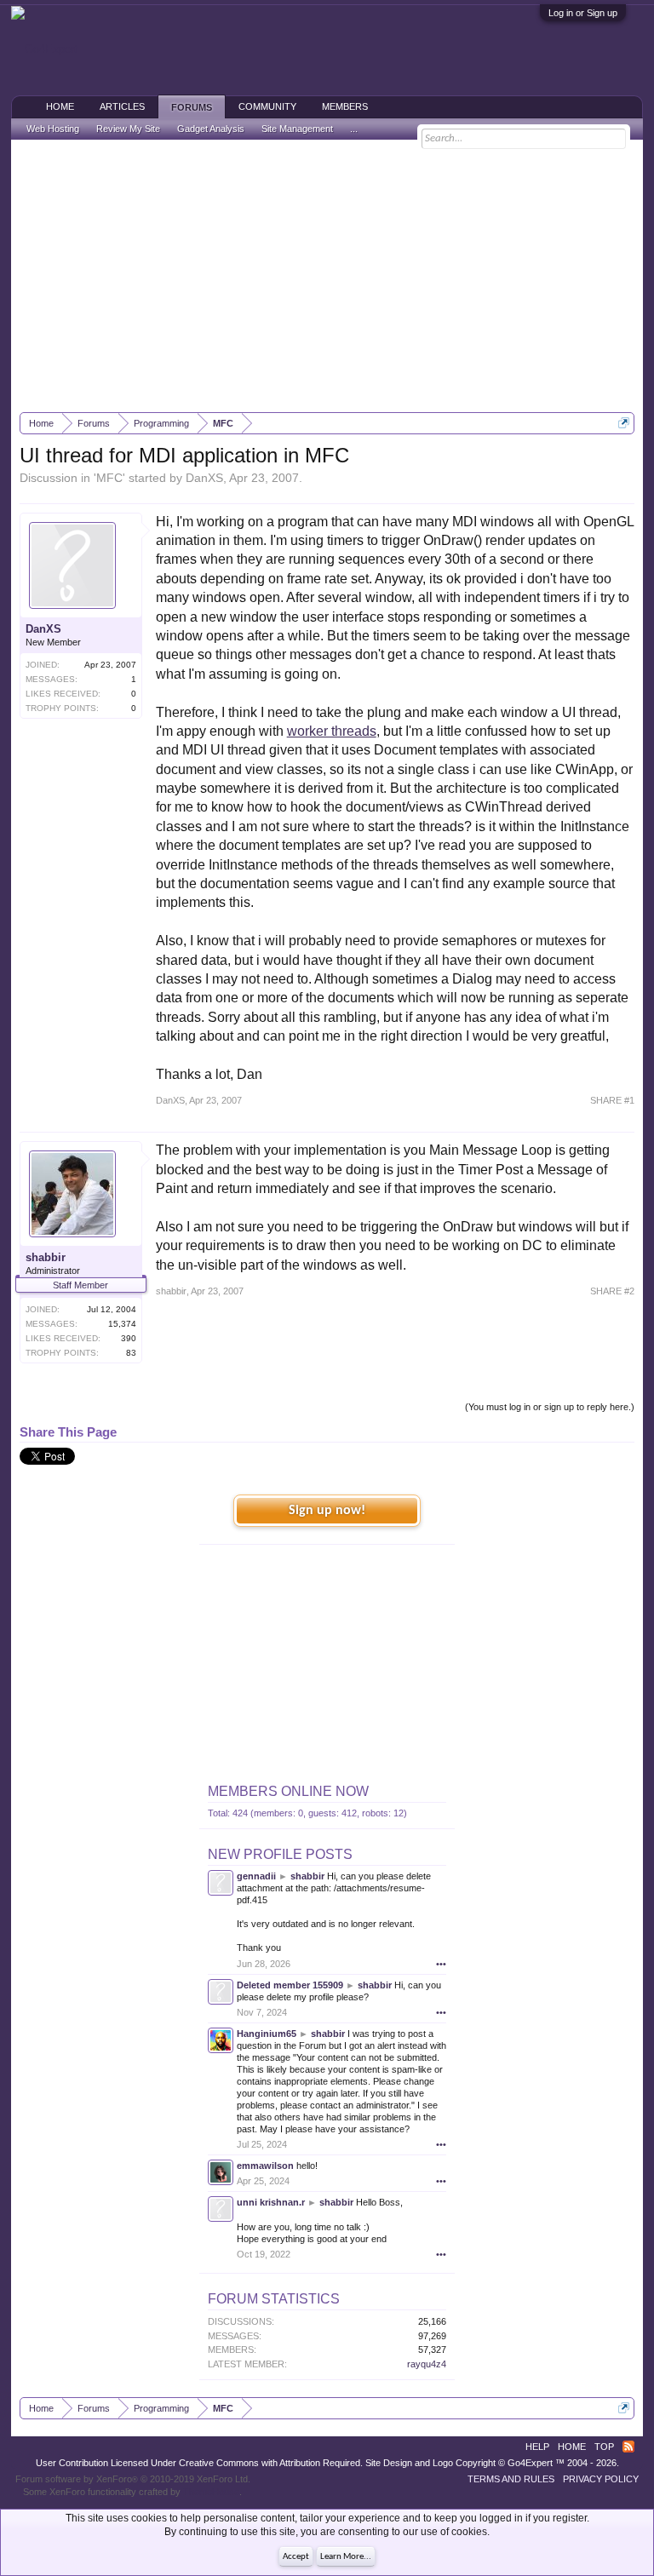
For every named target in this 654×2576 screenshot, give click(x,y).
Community (267, 106)
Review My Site (128, 129)
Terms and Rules (511, 2479)
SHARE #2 (612, 1291)
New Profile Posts (280, 1854)
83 (131, 1353)
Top (604, 2447)
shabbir (46, 1257)
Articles (122, 106)
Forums (192, 107)
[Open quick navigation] (624, 423)
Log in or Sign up (583, 13)
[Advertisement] (327, 276)
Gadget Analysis (211, 129)
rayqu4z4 (427, 2364)
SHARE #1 (612, 1100)
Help (537, 2447)
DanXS (204, 478)
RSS (628, 2447)
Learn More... (346, 2557)
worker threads (332, 731)
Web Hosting (53, 129)
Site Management (297, 129)
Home (60, 106)
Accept (296, 2557)
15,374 (122, 1324)
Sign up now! (327, 1511)
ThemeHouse (211, 2492)
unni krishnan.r (271, 2202)
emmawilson (265, 2166)
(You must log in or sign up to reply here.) (550, 1407)
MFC (109, 478)
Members (345, 106)
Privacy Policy (601, 2479)
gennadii (256, 1876)
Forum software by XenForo (133, 2479)
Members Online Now (288, 1791)
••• (441, 1964)
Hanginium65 (267, 2034)
